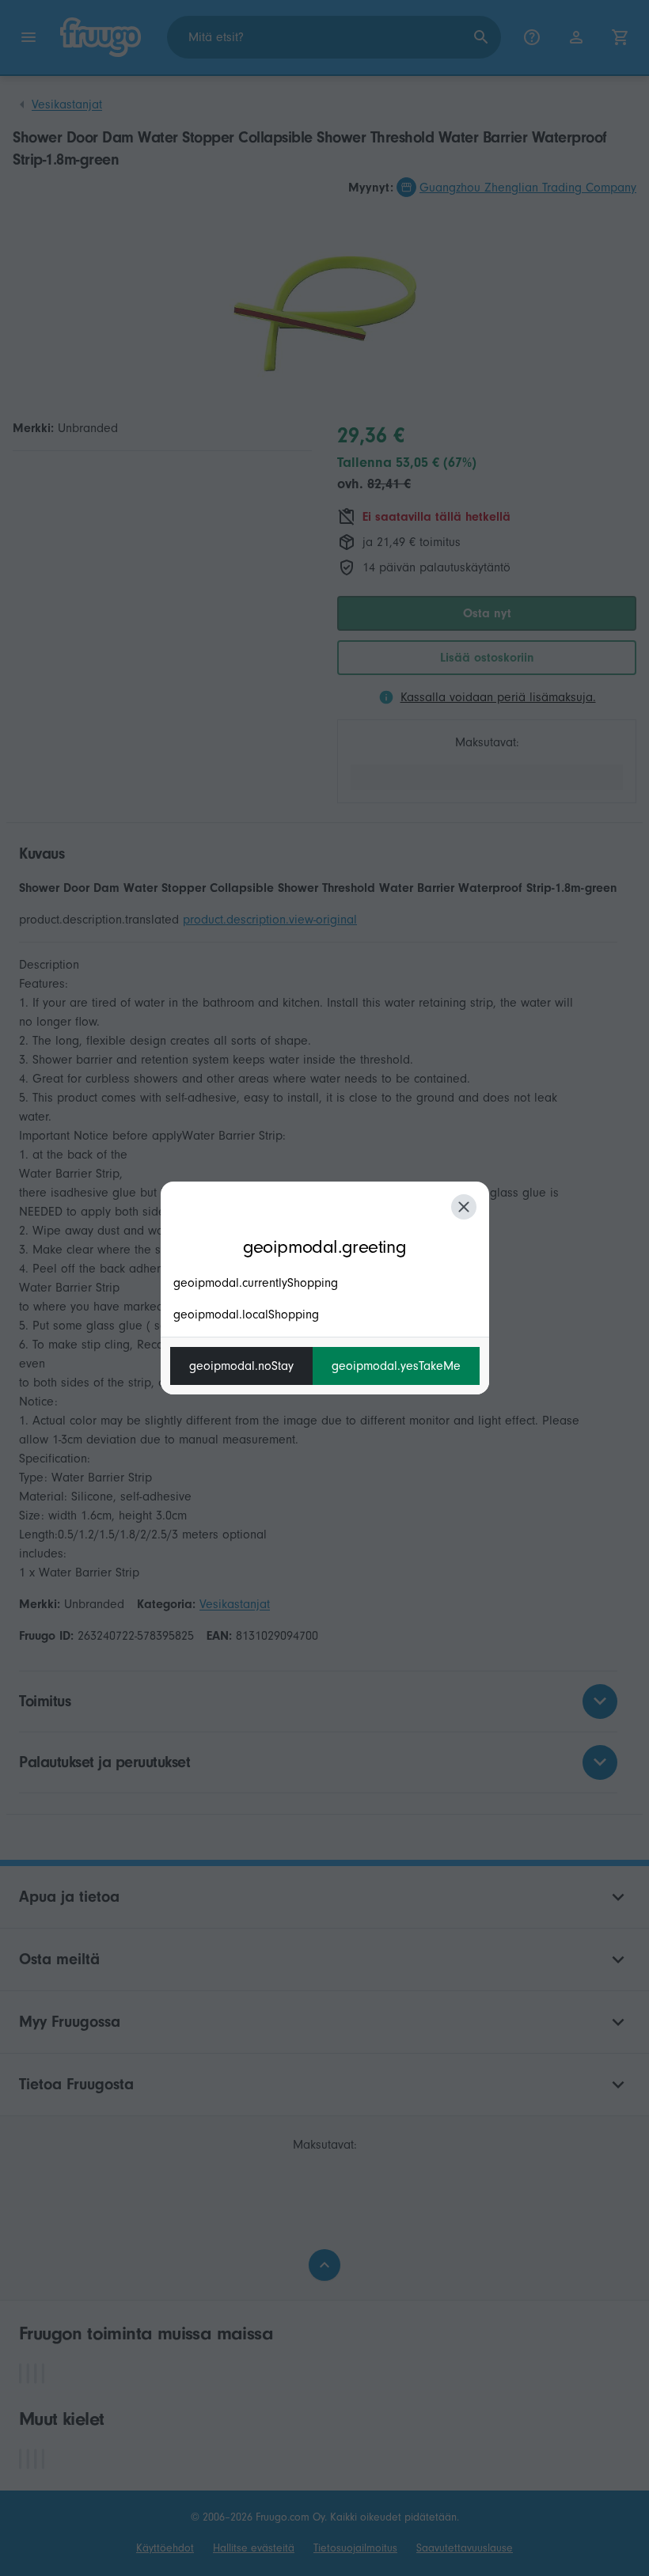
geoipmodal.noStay (241, 1366)
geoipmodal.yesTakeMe (396, 1366)
